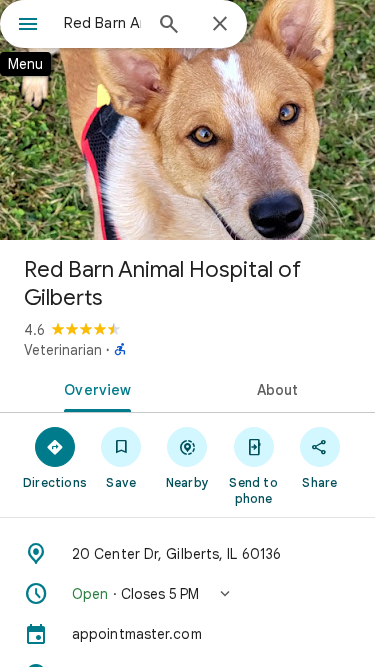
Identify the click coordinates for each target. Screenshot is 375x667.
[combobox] (102, 23)
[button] (187, 594)
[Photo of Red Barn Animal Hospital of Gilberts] (187, 120)
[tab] (94, 388)
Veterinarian (63, 350)
